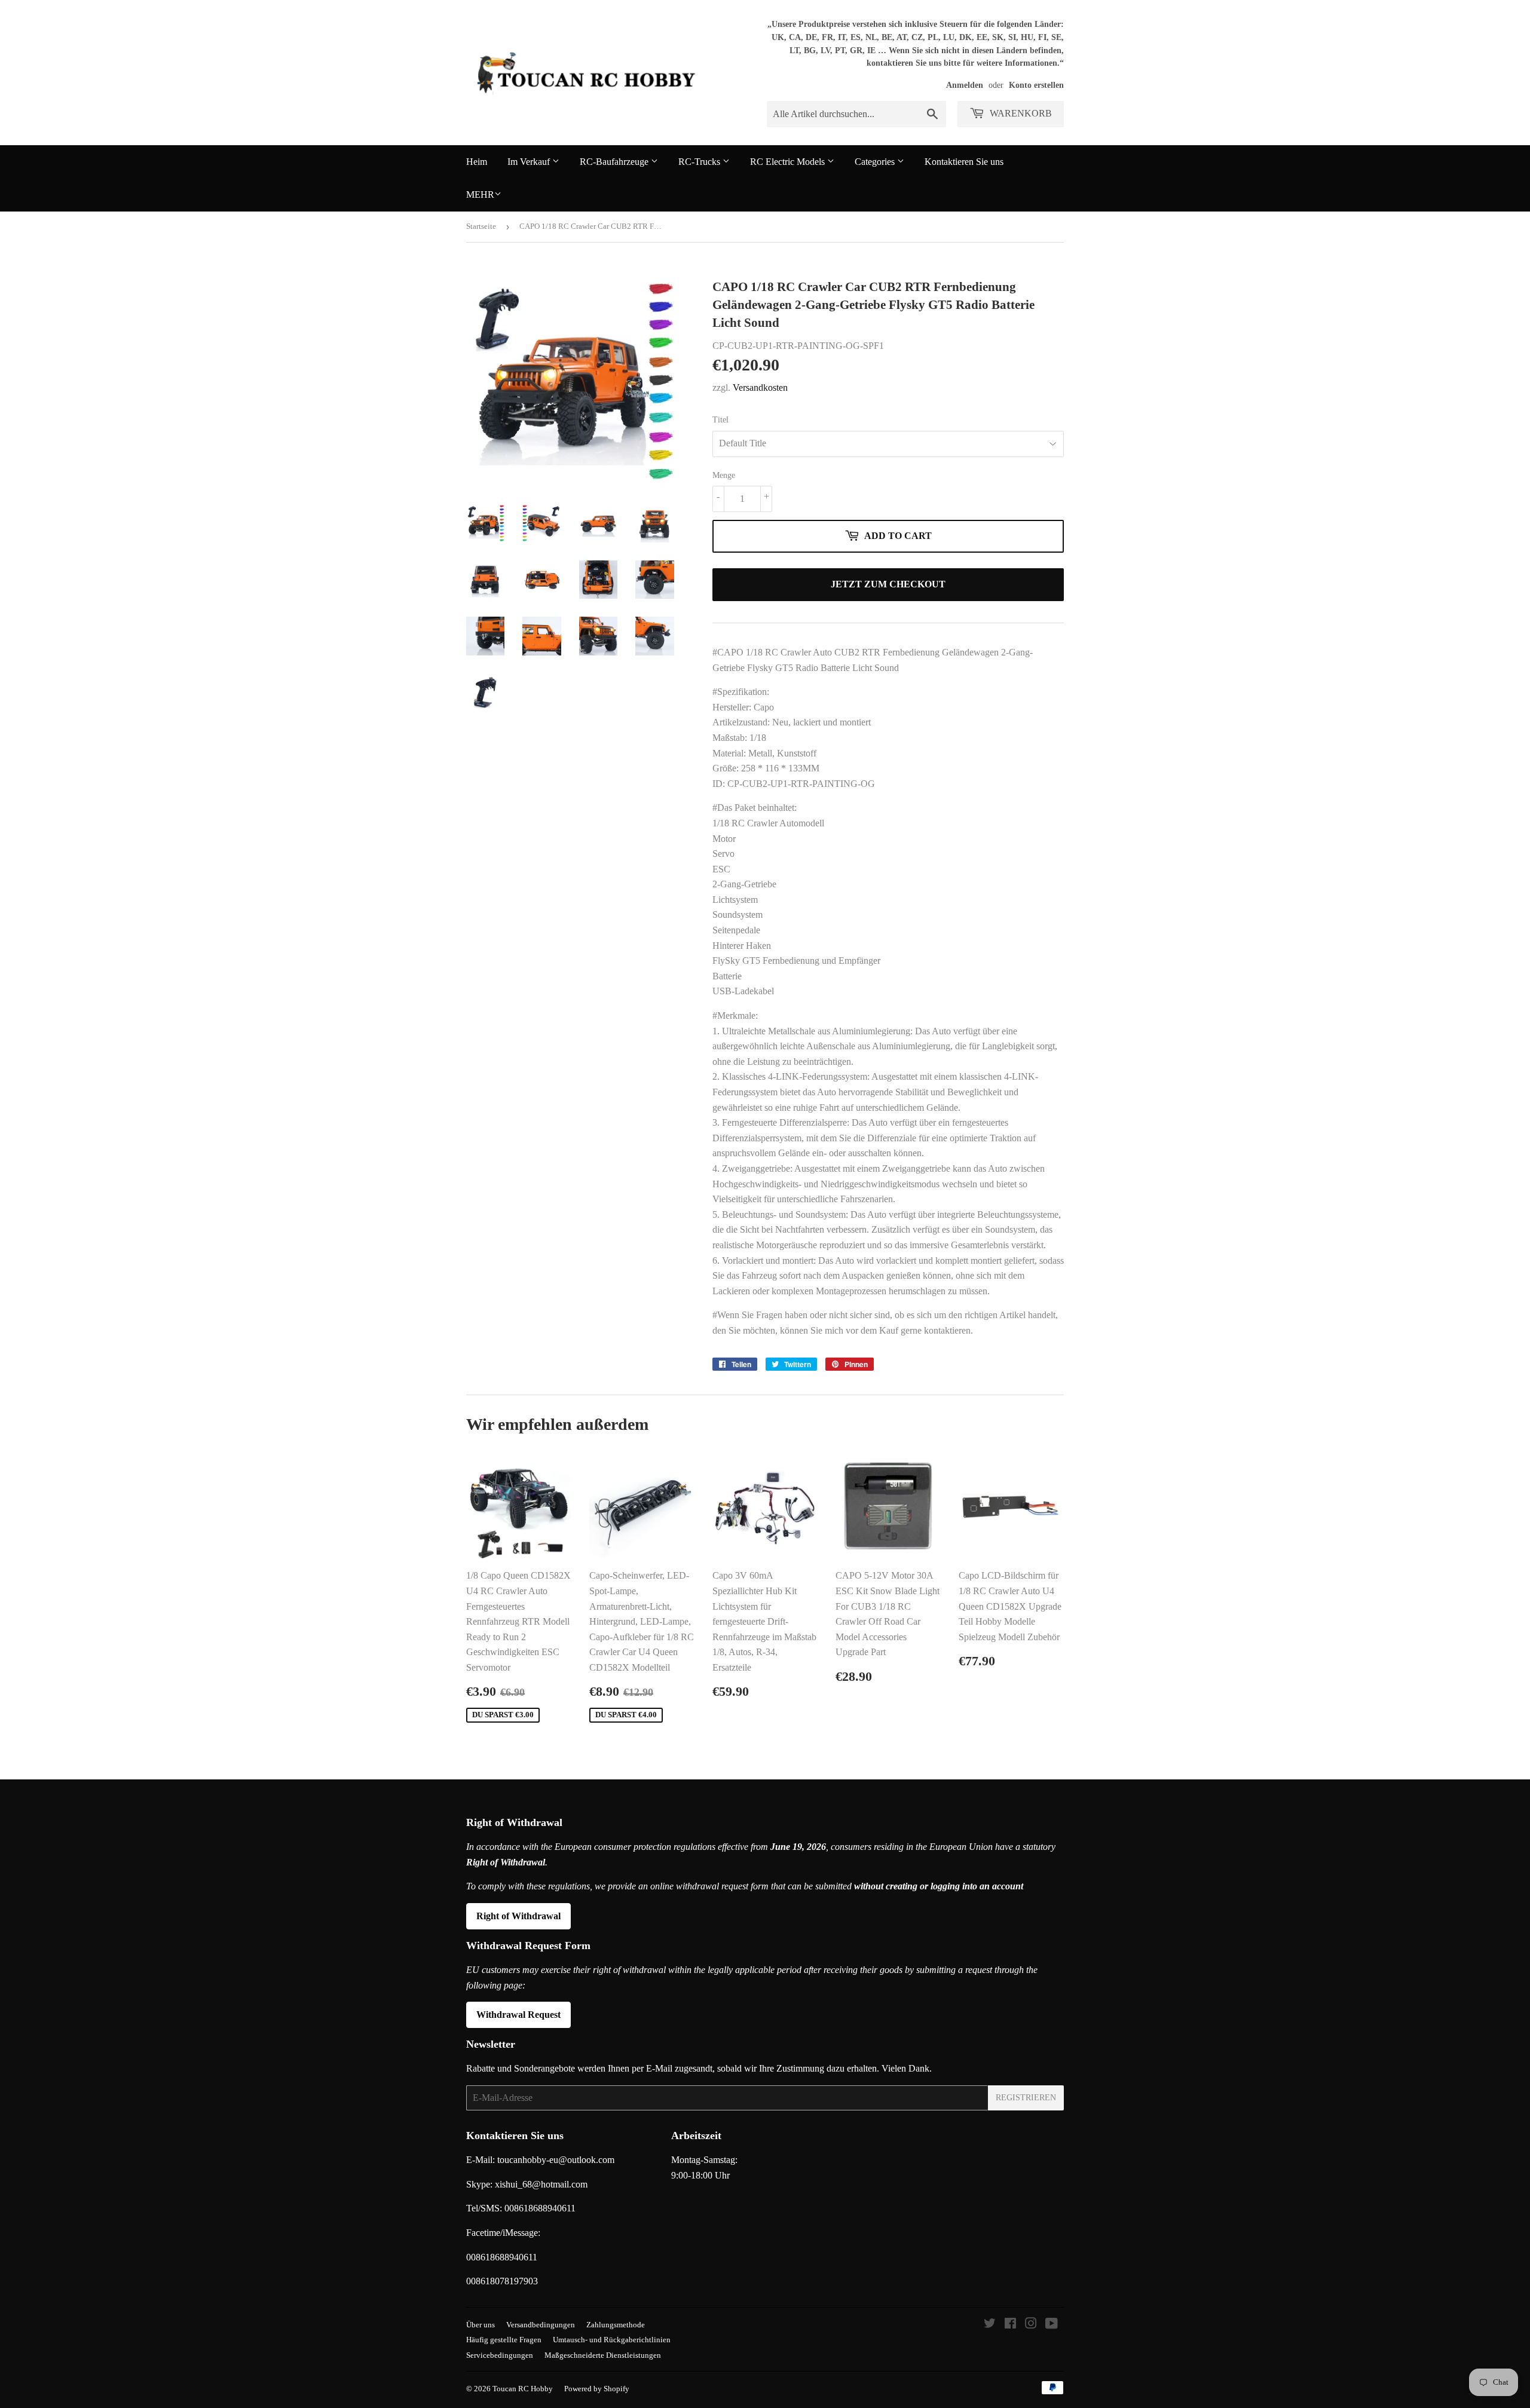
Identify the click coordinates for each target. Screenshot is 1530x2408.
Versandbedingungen (541, 2325)
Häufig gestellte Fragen (504, 2340)
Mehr (480, 194)
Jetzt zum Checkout (888, 584)
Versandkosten (760, 387)
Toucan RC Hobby (523, 2389)
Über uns (481, 2325)
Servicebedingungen (500, 2355)
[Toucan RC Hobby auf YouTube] (1052, 2325)
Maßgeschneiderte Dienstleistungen (603, 2355)
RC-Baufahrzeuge (615, 162)
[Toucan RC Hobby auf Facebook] (1010, 2325)
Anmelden (965, 85)
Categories (876, 162)
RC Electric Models (789, 162)
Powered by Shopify (597, 2389)
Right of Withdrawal (518, 1916)
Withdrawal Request (518, 2015)
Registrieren (1026, 2098)
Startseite (481, 226)
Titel (720, 420)
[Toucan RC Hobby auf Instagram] (1031, 2325)
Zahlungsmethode (616, 2325)
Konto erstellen (1036, 85)
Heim (477, 162)
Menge (724, 475)
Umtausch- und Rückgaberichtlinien (612, 2340)
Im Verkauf (530, 162)
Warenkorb (1020, 113)
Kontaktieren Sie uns (964, 162)
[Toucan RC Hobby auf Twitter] (990, 2325)
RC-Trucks (700, 162)
